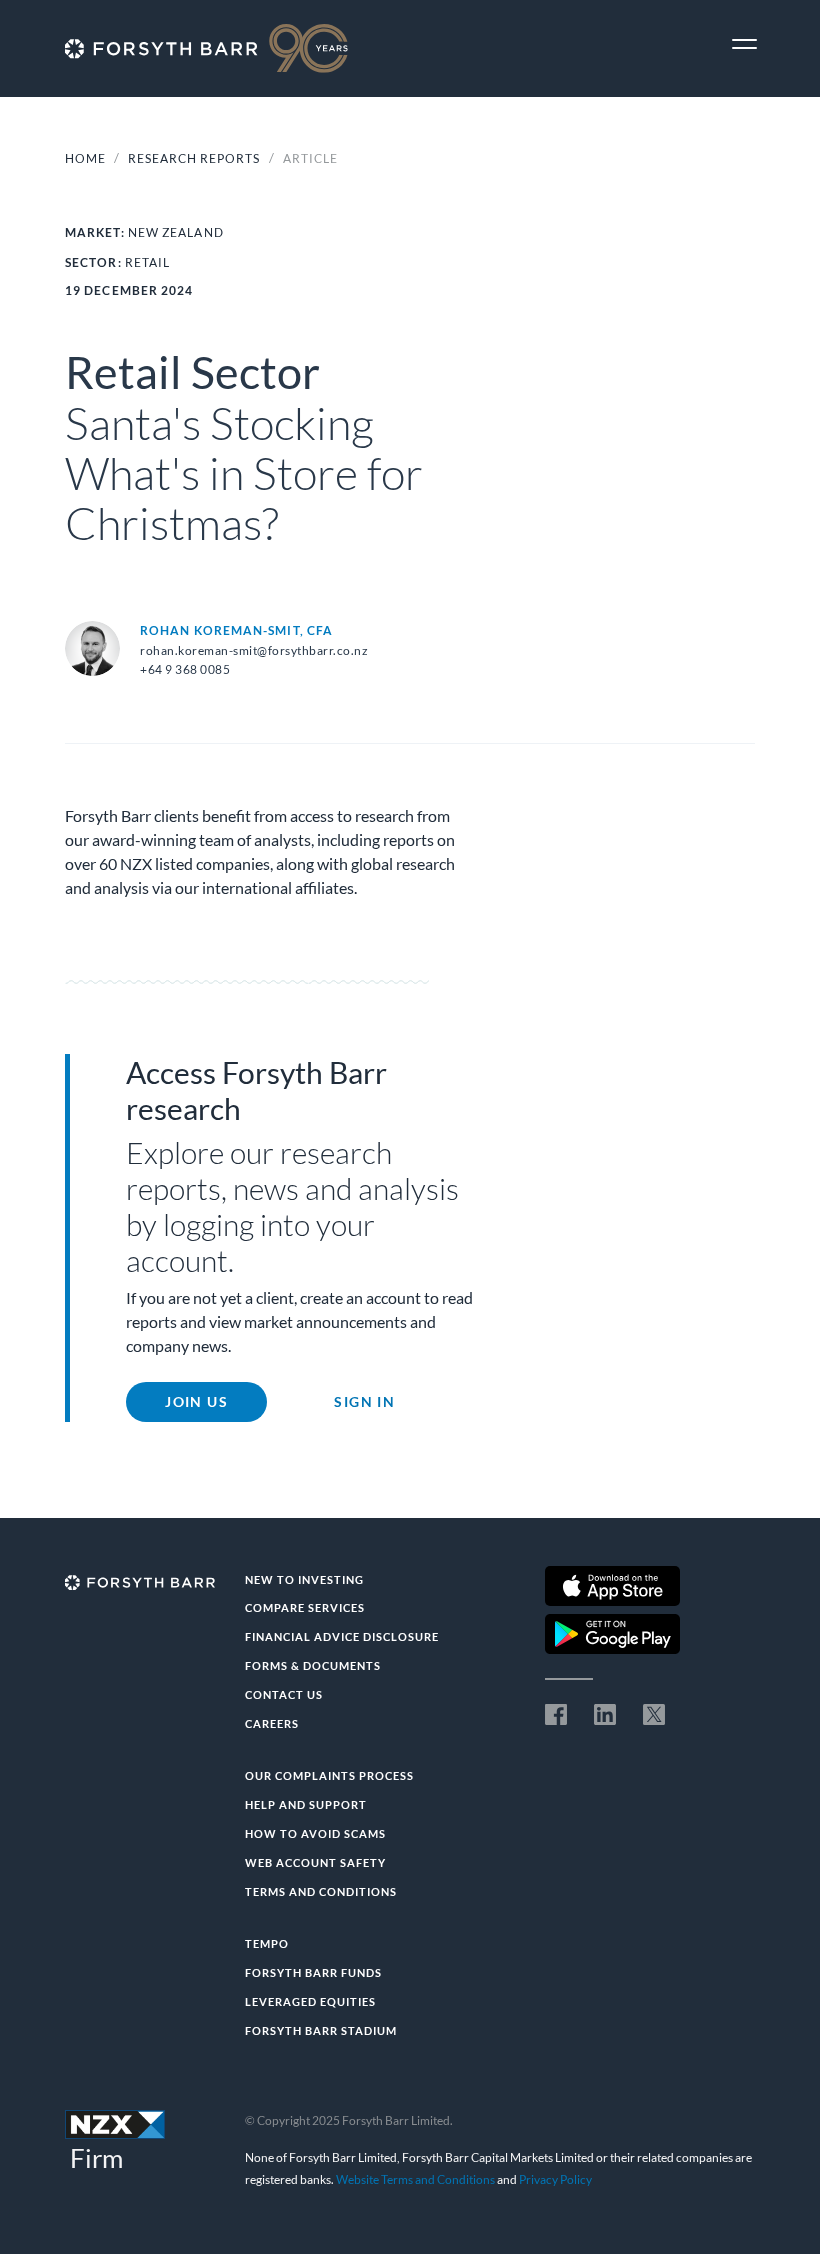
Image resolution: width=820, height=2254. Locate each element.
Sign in (364, 1401)
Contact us (284, 1694)
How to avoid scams (315, 1833)
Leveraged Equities (310, 2001)
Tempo (267, 1943)
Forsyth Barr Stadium (321, 2030)
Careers (272, 1723)
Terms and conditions (321, 1891)
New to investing (304, 1579)
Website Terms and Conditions (415, 2179)
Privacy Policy (555, 2179)
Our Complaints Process (329, 1775)
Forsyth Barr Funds (313, 1972)
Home (85, 158)
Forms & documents (313, 1665)
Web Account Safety (315, 1862)
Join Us (196, 1401)
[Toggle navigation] (744, 44)
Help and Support (306, 1804)
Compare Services (305, 1607)
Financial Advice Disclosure (342, 1636)
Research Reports (195, 158)
